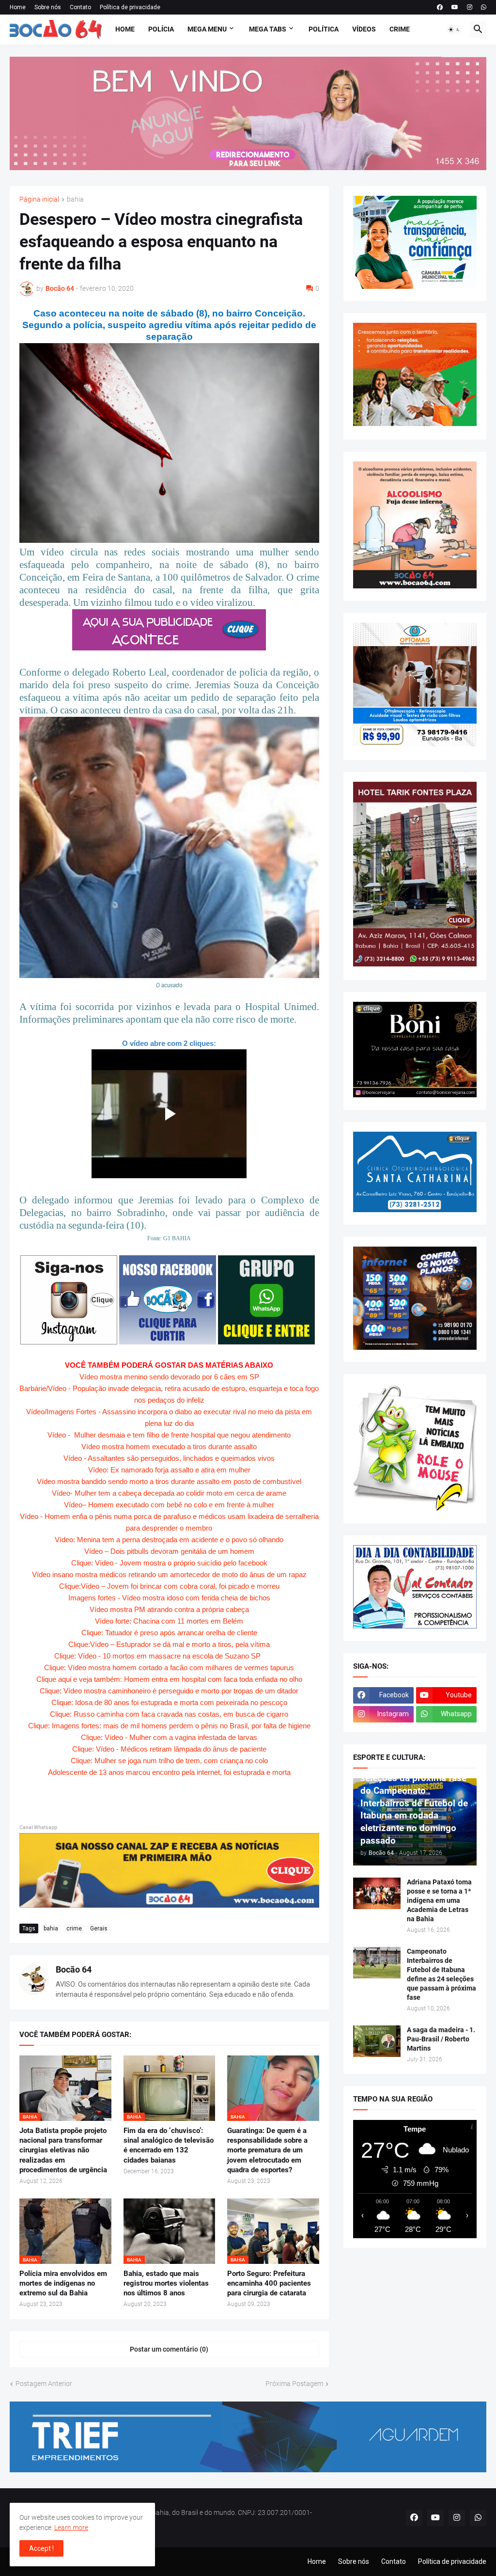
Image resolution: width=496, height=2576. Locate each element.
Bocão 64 (74, 1969)
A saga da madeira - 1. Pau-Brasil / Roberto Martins (441, 2039)
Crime (400, 29)
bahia (75, 199)
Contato (80, 7)
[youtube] (455, 7)
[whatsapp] (484, 7)
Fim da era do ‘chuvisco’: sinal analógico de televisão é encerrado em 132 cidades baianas (169, 2145)
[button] (454, 30)
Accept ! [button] (41, 2548)
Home (18, 7)
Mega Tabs (268, 29)
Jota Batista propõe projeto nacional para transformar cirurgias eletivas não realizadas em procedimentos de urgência (63, 2150)
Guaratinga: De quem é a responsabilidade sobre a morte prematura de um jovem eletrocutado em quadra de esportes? (267, 2150)
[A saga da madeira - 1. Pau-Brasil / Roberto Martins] (377, 2041)
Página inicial (39, 199)
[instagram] (470, 7)
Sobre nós (48, 7)
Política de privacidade (130, 7)
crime (74, 1928)
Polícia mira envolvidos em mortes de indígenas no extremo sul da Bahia (63, 2284)
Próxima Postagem (294, 2384)
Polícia (161, 29)
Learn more (71, 2528)
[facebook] (440, 7)
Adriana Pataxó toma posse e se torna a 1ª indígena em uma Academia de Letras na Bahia (439, 1900)
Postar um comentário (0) (169, 2349)
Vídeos (364, 29)
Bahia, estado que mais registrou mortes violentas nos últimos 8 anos (166, 2284)
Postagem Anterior (44, 2384)
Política (324, 29)
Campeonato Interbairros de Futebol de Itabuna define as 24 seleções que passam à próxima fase (442, 1974)
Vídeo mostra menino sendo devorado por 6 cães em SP (169, 1377)
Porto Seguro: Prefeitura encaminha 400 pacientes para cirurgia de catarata (269, 2284)
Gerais (99, 1928)
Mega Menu (207, 29)
